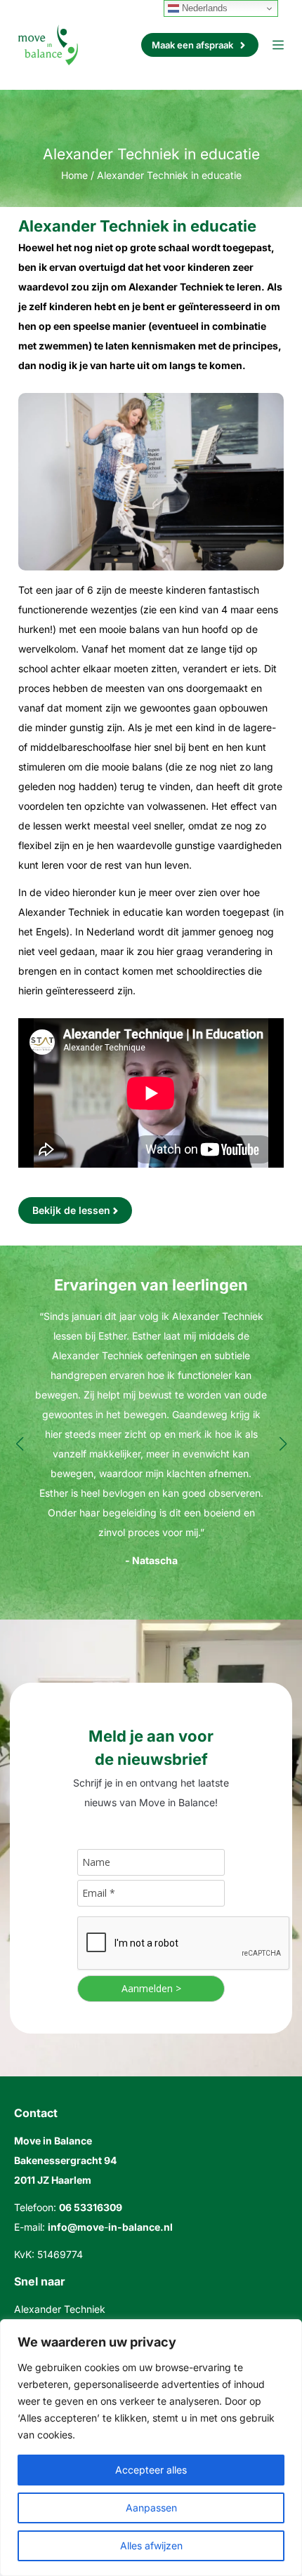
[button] (19, 1444)
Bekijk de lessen (71, 1210)
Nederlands (203, 8)
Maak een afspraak (192, 45)
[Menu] (278, 45)
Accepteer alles (151, 2470)
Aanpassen (151, 2508)
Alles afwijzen (151, 2545)
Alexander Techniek (60, 2309)
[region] (151, 2448)
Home (74, 175)
